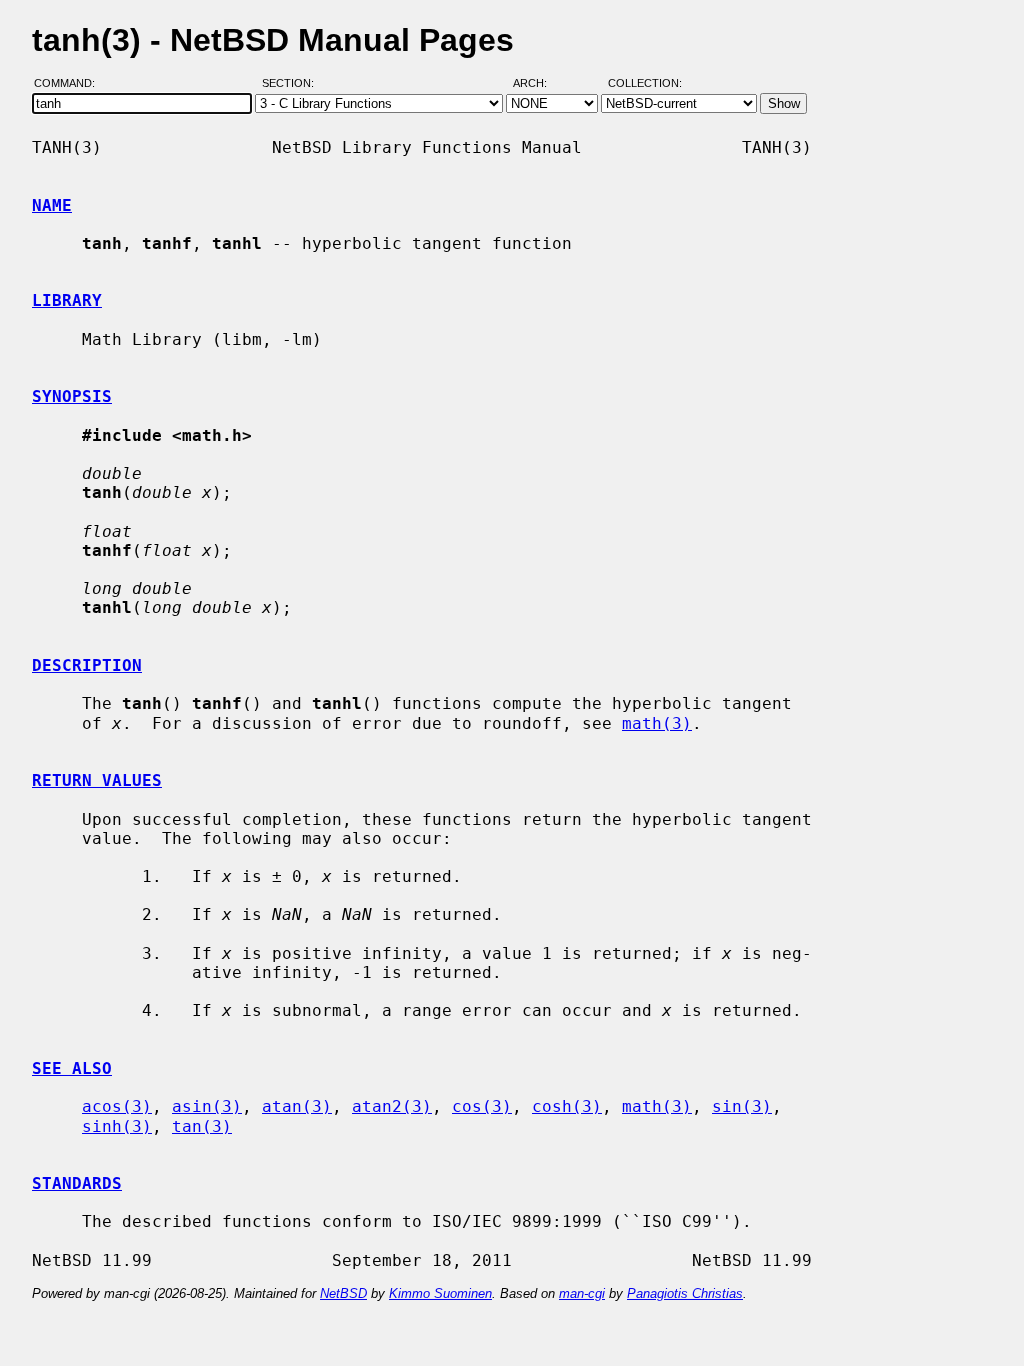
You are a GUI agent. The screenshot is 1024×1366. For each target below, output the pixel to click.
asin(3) (207, 1106)
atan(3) (297, 1106)
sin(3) (742, 1106)
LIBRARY (67, 300)
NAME (52, 205)
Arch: (539, 83)
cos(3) (482, 1106)
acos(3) (117, 1106)
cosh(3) (567, 1106)
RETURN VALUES (97, 780)
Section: (292, 83)
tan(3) (202, 1126)
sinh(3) (117, 1126)
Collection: (645, 83)
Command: (70, 83)
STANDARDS (77, 1183)
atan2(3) (392, 1106)
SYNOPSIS (72, 396)
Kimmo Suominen (440, 1293)
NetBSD (343, 1293)
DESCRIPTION (87, 665)
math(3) (657, 723)
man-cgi (582, 1293)
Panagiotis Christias (685, 1293)
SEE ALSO (72, 1068)
